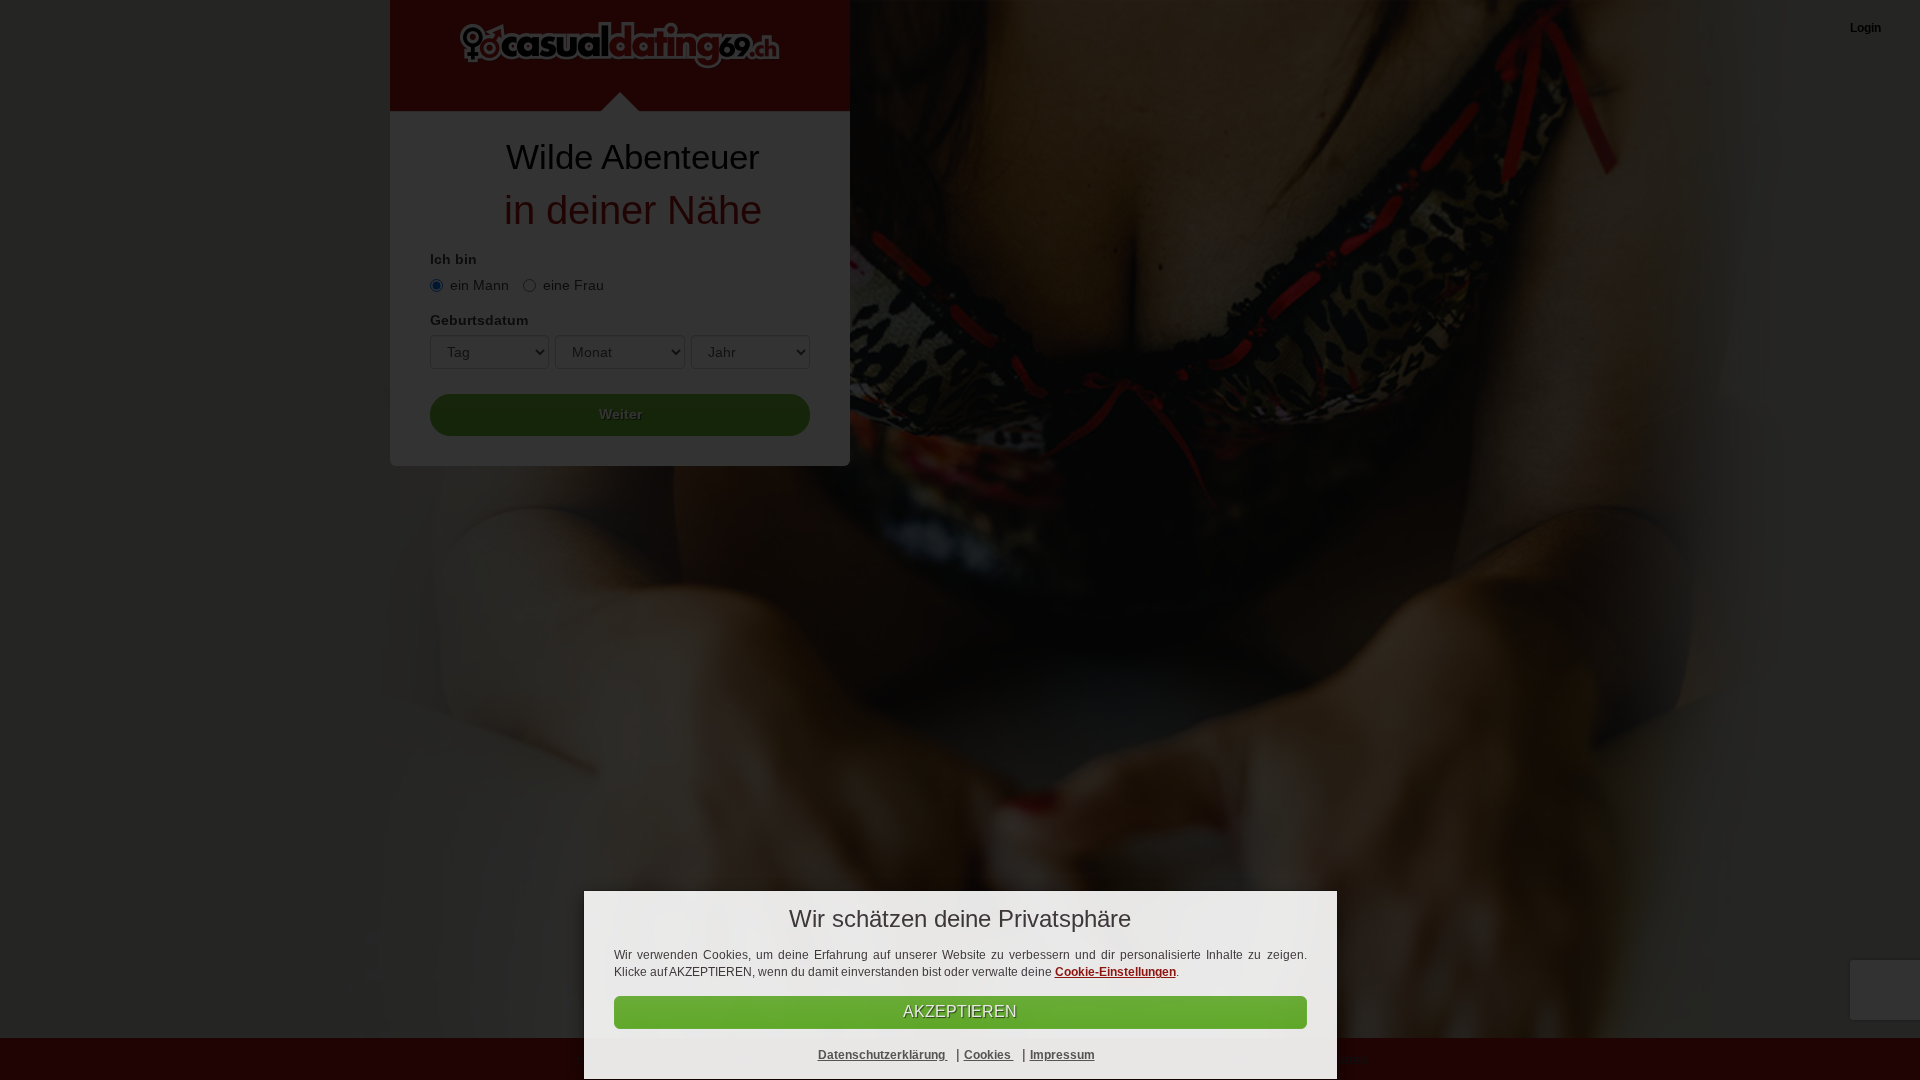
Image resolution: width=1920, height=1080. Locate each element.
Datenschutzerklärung (883, 1055)
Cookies (989, 1055)
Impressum (1062, 1055)
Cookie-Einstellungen (1115, 972)
